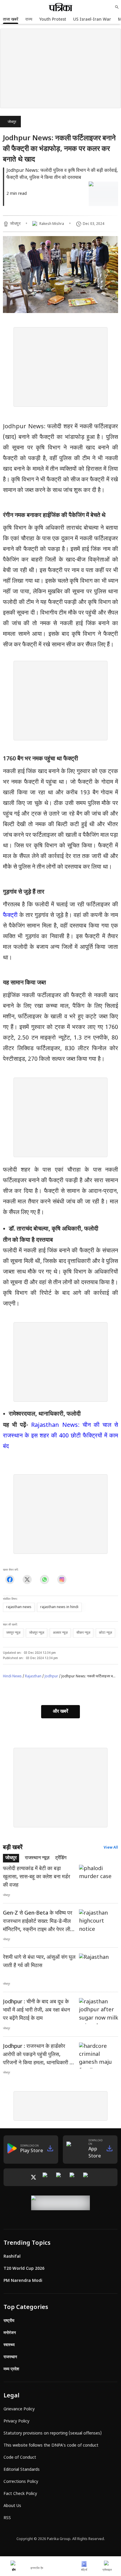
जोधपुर (12, 122)
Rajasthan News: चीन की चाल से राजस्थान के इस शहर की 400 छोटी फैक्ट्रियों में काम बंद (60, 1436)
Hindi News (12, 1676)
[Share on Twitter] (27, 1579)
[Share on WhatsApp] (44, 1579)
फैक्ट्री (10, 915)
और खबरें (60, 1712)
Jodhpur (51, 1676)
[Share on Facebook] (10, 1579)
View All (111, 1848)
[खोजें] (117, 7)
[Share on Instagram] (62, 1579)
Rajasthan (33, 1676)
